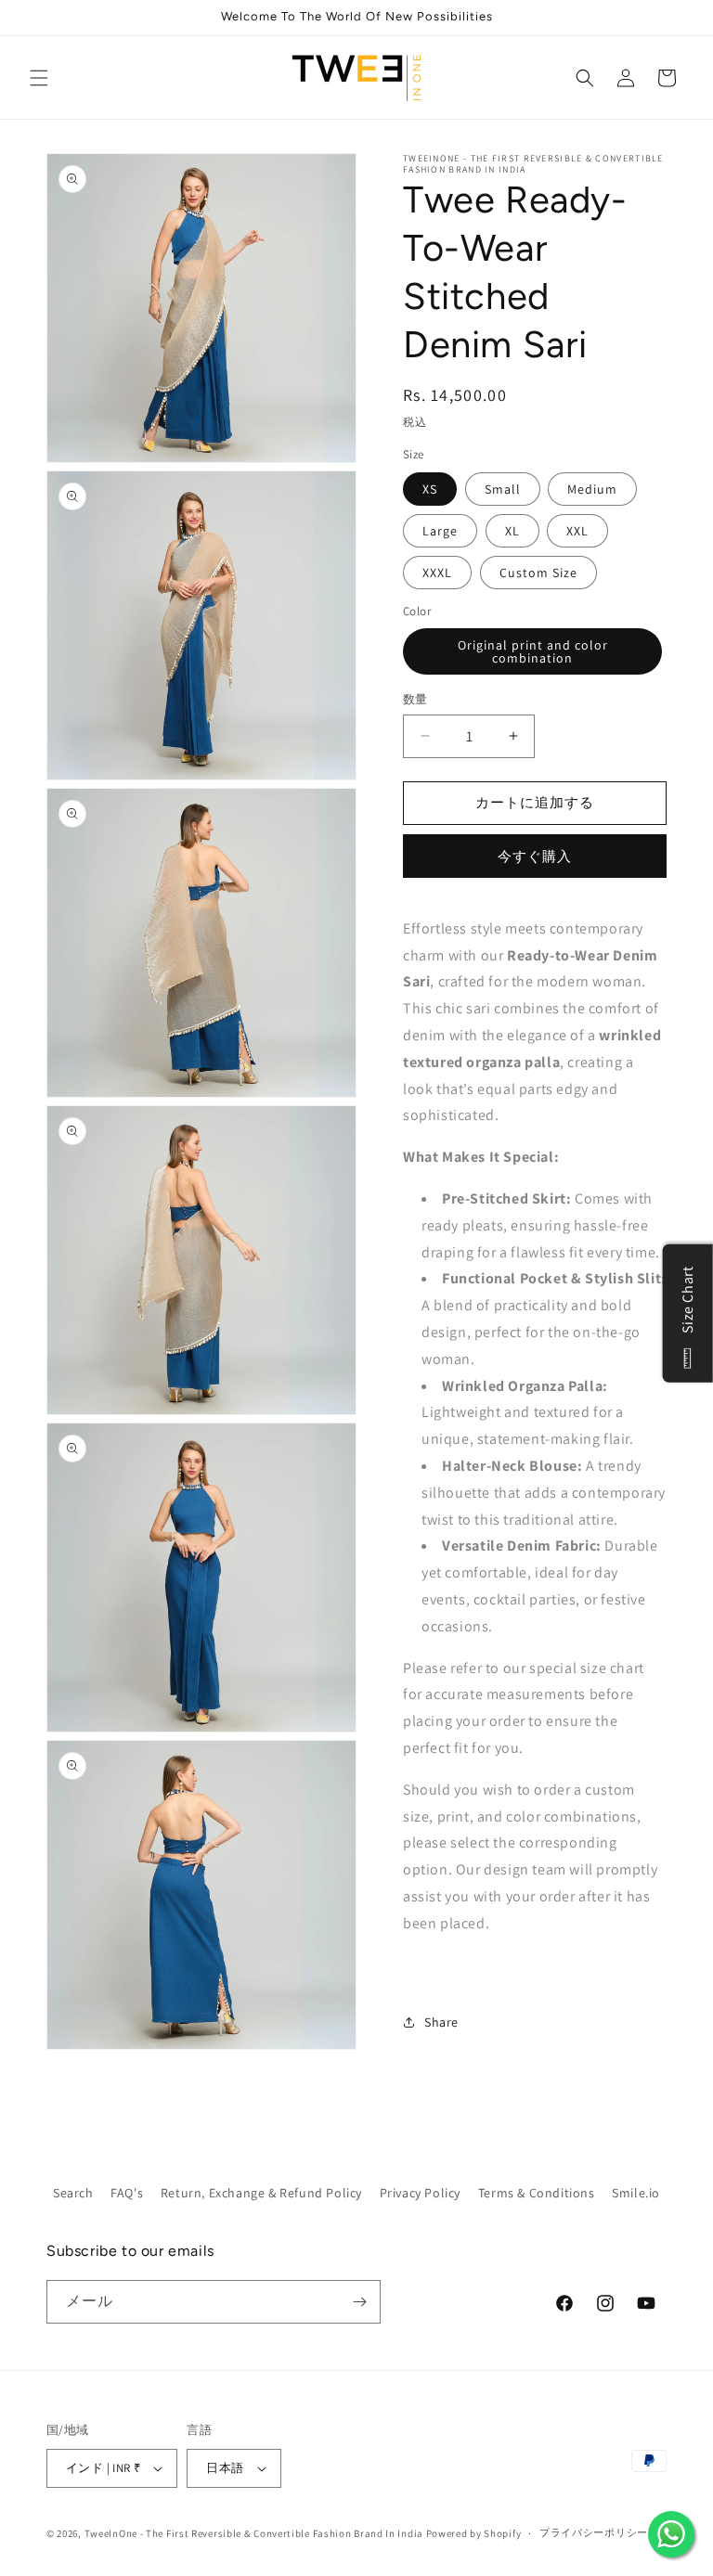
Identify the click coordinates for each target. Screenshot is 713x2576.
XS (430, 489)
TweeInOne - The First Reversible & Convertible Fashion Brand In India (254, 2533)
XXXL (437, 573)
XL (512, 531)
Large (440, 531)
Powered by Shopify (474, 2533)
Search (73, 2193)
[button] (39, 78)
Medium (592, 489)
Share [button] (441, 2022)
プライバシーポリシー (594, 2532)
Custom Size (538, 573)
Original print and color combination (533, 651)
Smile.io (636, 2193)
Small (503, 489)
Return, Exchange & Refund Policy (261, 2193)
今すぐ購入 (535, 856)
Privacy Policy (420, 2193)
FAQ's (127, 2193)
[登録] (359, 2302)
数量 (415, 699)
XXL (577, 531)
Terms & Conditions (537, 2193)
